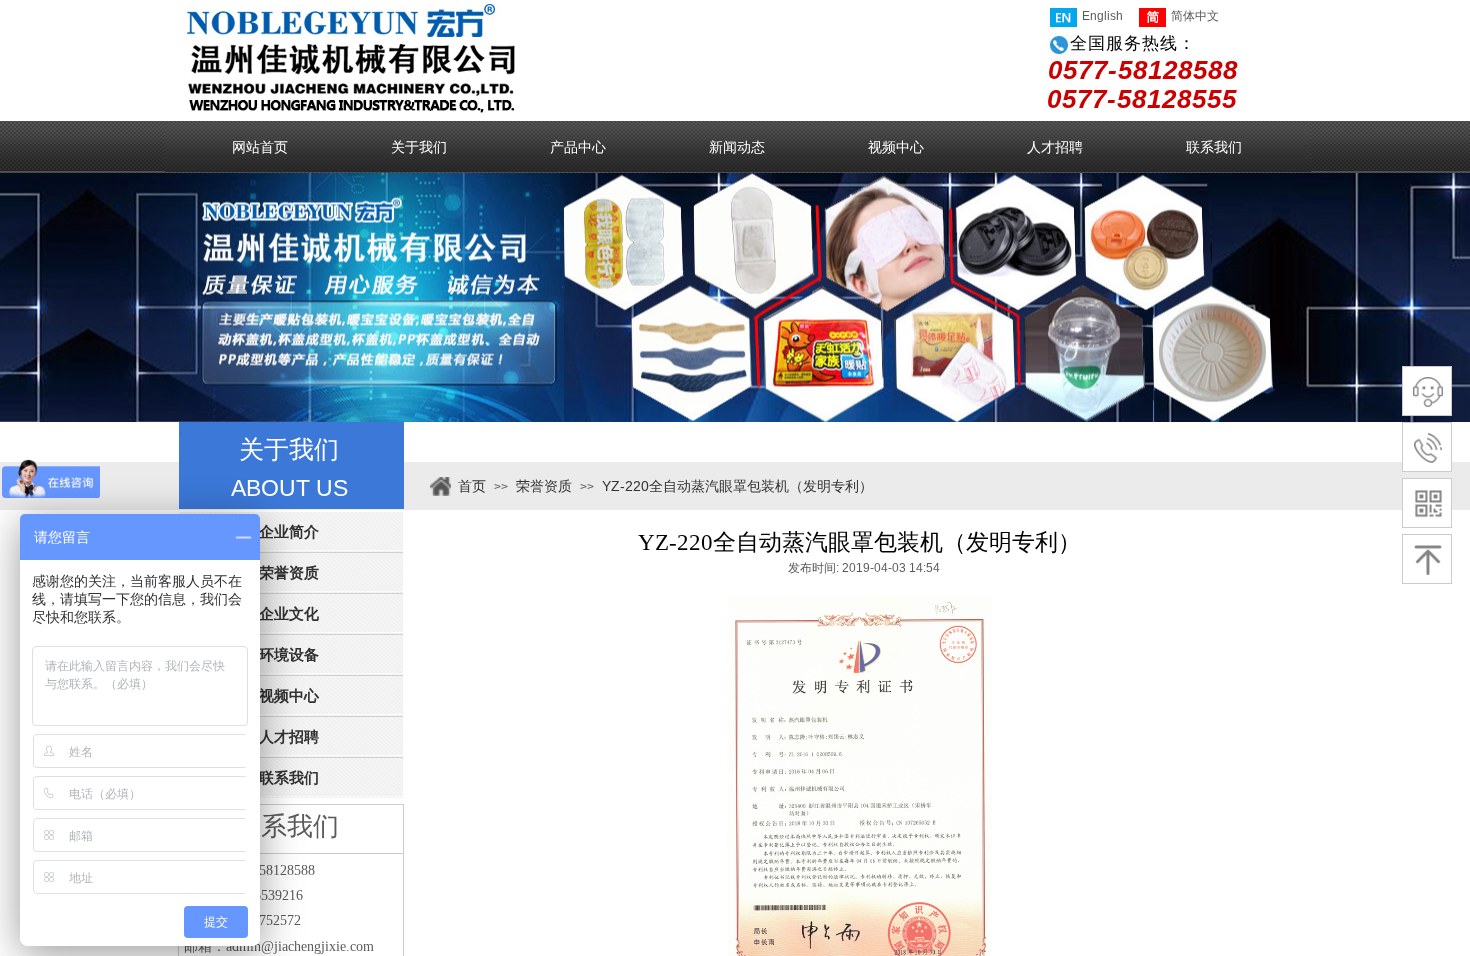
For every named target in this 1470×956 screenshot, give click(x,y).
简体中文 (1195, 16)
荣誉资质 (544, 486)
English (1102, 16)
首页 (472, 486)
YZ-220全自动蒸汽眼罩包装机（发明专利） (737, 486)
